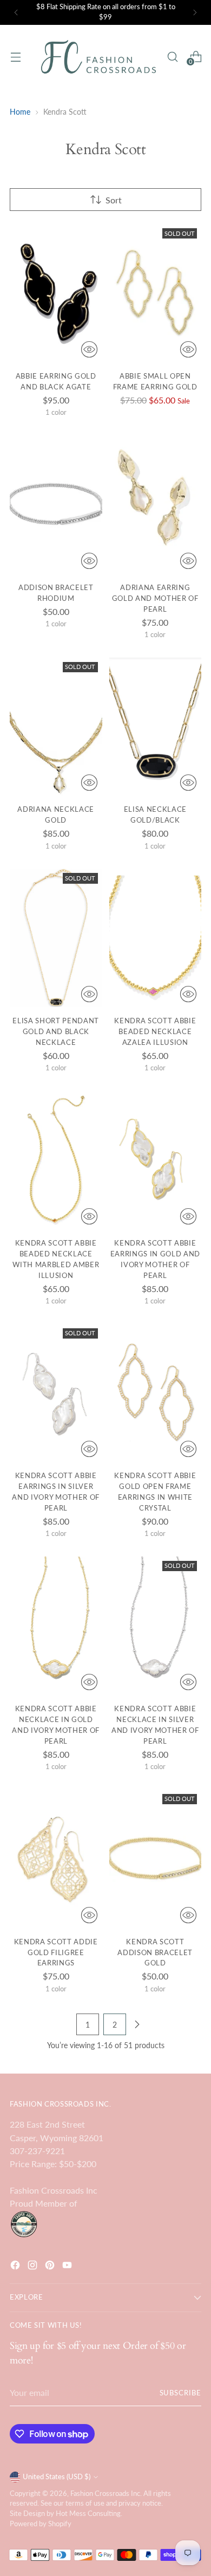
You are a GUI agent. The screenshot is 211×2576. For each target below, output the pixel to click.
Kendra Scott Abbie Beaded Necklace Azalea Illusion (155, 1031)
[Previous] (16, 12)
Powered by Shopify (41, 2524)
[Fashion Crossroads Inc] (98, 57)
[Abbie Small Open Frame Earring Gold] (156, 293)
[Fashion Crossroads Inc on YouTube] (68, 2267)
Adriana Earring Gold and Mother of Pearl (155, 598)
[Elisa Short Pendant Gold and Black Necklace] (56, 938)
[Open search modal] (172, 57)
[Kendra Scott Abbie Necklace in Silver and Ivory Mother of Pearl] (156, 1626)
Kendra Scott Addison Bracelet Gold (155, 1952)
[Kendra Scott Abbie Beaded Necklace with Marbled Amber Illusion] (56, 1160)
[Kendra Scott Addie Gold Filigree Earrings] (56, 1859)
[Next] (195, 12)
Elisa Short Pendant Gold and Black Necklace (56, 1031)
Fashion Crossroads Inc (105, 2494)
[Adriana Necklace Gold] (56, 727)
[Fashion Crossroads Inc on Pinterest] (51, 2267)
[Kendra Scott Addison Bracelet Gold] (156, 1859)
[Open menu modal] (15, 57)
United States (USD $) (57, 2477)
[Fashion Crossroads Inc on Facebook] (16, 2267)
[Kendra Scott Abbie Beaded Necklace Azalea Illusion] (156, 938)
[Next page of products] (137, 2024)
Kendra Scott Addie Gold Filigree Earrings (56, 1952)
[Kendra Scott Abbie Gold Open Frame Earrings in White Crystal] (156, 1393)
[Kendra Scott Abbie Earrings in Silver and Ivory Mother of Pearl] (56, 1393)
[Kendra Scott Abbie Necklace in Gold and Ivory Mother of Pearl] (56, 1626)
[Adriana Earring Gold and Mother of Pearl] (156, 505)
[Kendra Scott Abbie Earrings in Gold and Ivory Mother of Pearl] (156, 1160)
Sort (114, 200)
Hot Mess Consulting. (89, 2514)
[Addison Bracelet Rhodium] (56, 505)
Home (20, 112)
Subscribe (180, 2393)
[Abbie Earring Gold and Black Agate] (56, 293)
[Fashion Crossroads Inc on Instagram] (34, 2267)
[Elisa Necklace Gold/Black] (156, 727)
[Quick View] (89, 349)
